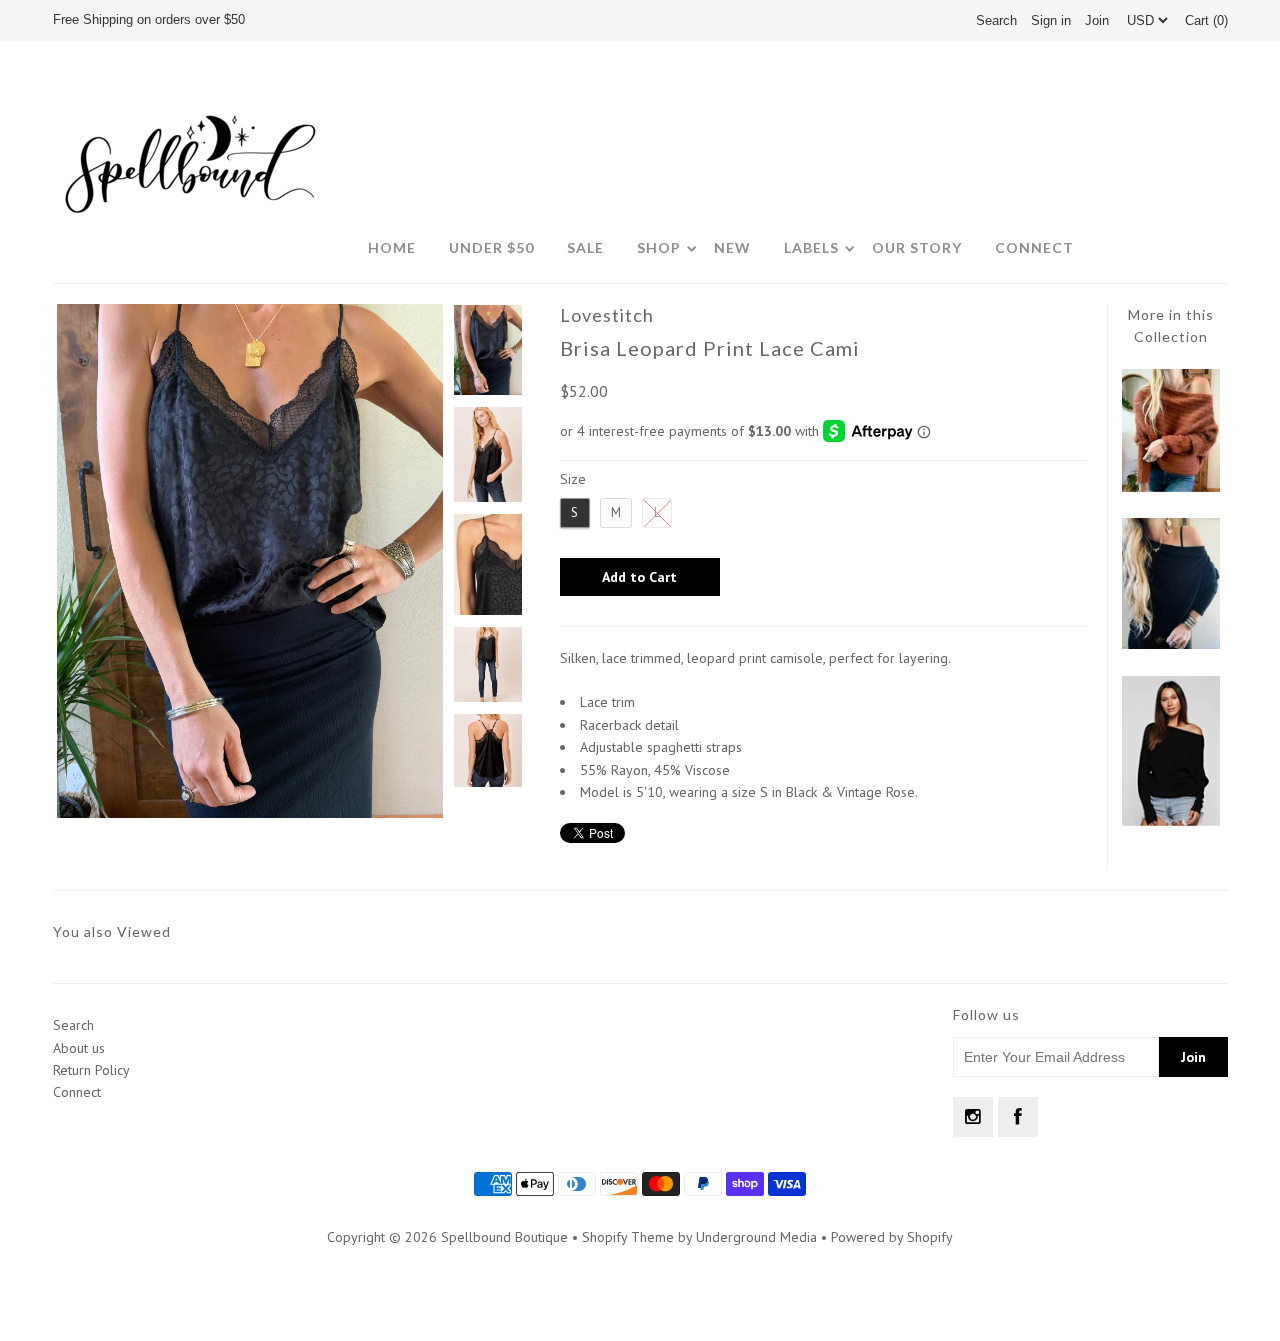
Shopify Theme (628, 1237)
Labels (811, 247)
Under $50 (491, 247)
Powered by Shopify (892, 1237)
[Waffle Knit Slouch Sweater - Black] (1171, 821)
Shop (659, 247)
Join (1097, 20)
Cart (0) (1206, 20)
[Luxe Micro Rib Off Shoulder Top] (1171, 644)
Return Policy (91, 1070)
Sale (585, 247)
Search (73, 1025)
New (732, 247)
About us (79, 1048)
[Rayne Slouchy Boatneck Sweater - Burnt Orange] (1171, 487)
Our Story (917, 247)
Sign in (1051, 20)
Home (392, 247)
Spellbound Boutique (504, 1237)
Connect (1034, 247)
